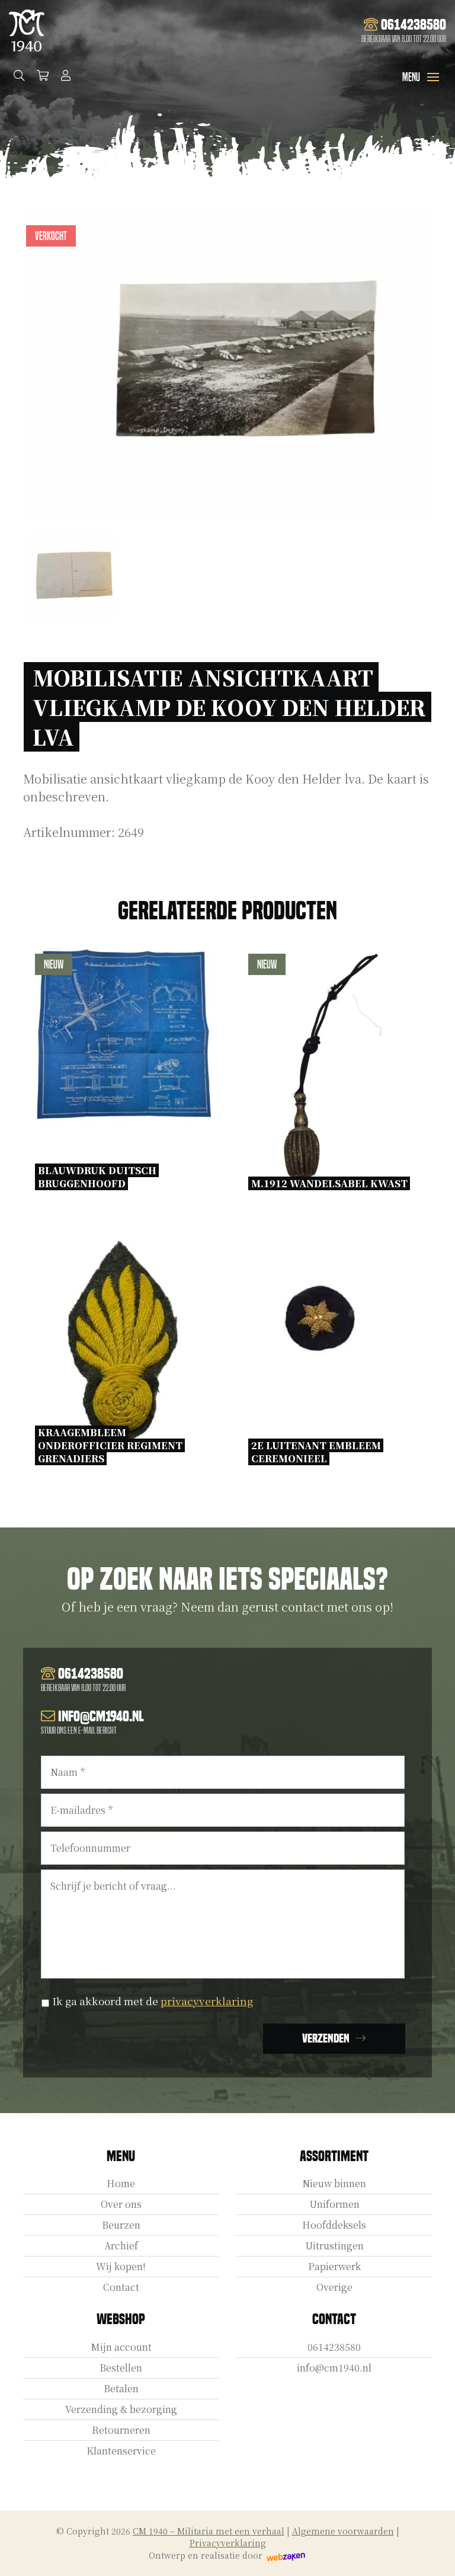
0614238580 (334, 2347)
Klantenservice (121, 2451)
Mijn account (121, 2347)
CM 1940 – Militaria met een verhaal (209, 2531)
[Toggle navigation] (433, 77)
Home (121, 2183)
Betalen (121, 2388)
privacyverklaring (207, 2001)
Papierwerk (334, 2266)
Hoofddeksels (334, 2225)
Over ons (121, 2204)
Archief (121, 2246)
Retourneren (121, 2430)
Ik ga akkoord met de (153, 2001)
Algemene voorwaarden (343, 2531)
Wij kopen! (121, 2266)
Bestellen (121, 2368)
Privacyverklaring (228, 2543)
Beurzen (121, 2225)
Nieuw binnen (334, 2183)
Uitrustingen (334, 2246)
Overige (334, 2287)
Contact (121, 2287)
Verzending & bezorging (121, 2409)
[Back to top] (433, 2554)
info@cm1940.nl (334, 2368)
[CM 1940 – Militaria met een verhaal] (27, 31)
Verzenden (326, 2038)
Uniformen (334, 2204)
